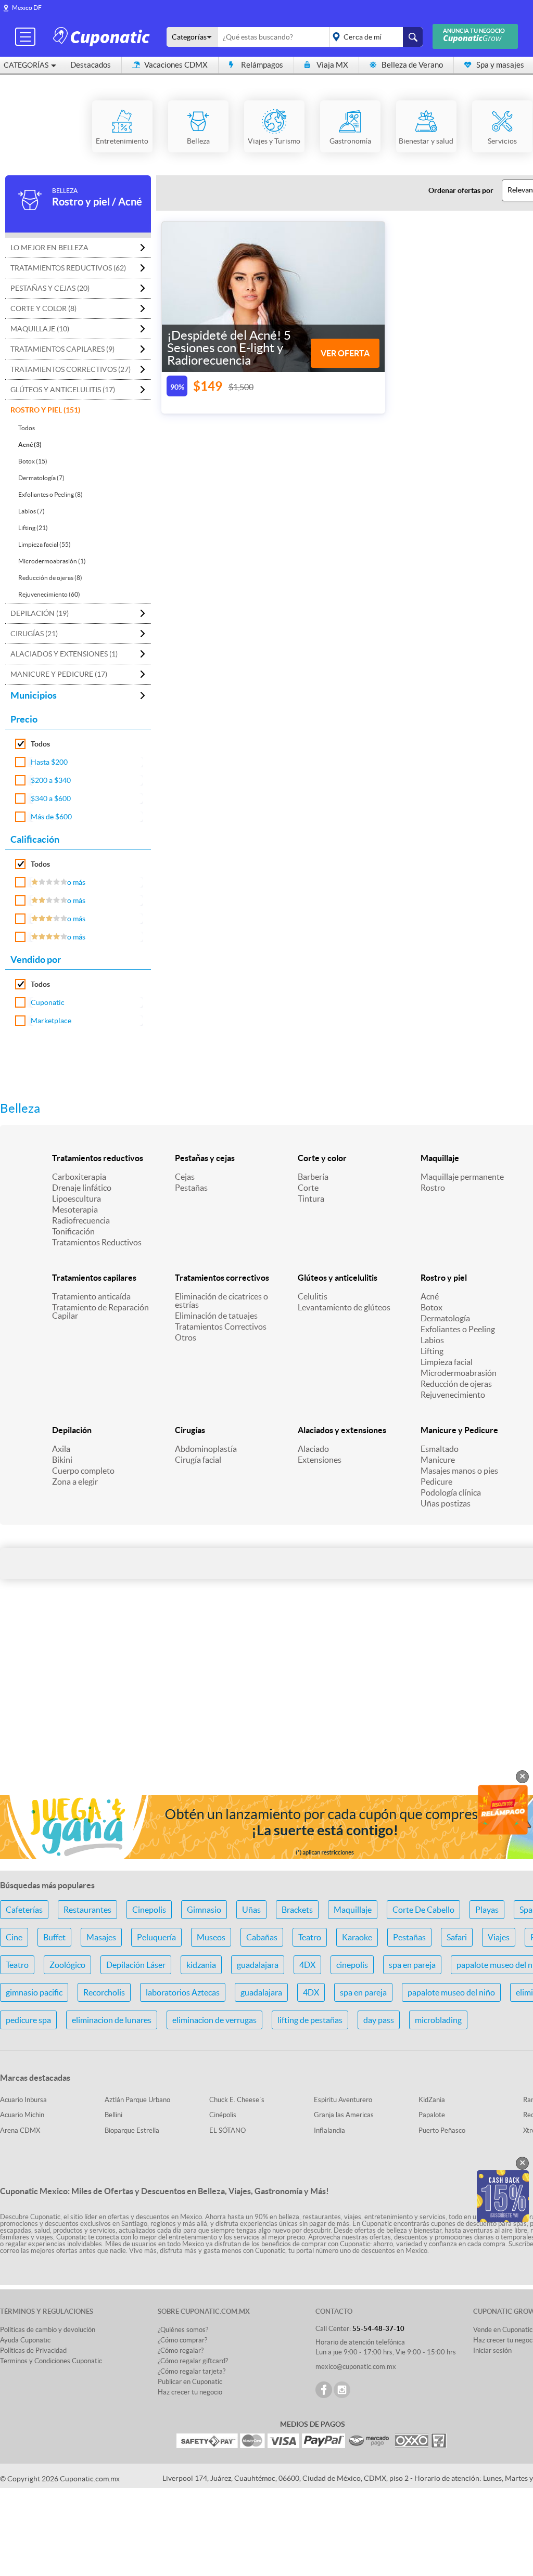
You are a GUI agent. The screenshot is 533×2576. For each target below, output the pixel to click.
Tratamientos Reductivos (97, 1242)
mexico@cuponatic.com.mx (356, 2367)
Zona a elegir (75, 1482)
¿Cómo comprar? (182, 2340)
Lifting (432, 1351)
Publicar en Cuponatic (190, 2382)
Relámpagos (262, 65)
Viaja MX (332, 65)
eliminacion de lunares (112, 2020)
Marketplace (51, 1021)
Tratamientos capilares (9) (62, 349)
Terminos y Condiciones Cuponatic (51, 2361)
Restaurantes (87, 1910)
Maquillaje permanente (462, 1177)
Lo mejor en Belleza (49, 248)
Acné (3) (30, 445)
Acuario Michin (22, 2115)
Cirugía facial (198, 1460)
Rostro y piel (444, 1278)
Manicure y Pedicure (459, 1430)
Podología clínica (451, 1492)
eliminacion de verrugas (214, 2020)
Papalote (432, 2115)
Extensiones (320, 1460)
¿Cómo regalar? (181, 2350)
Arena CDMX (20, 2130)
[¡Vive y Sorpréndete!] (103, 36)
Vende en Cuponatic (503, 2330)
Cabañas (262, 1937)
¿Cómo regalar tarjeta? (192, 2371)
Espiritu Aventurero (343, 2100)
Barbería (313, 1177)
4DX (307, 1965)
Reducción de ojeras (456, 1384)
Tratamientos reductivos (98, 1158)
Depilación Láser (136, 1965)
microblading (438, 2020)
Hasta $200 (49, 762)
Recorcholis (104, 1992)
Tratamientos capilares (94, 1278)
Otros (186, 1337)
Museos (211, 1937)
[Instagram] (342, 2390)
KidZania (432, 2100)
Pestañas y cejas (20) (50, 288)
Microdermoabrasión (459, 1373)
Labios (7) (31, 511)
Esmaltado (440, 1449)
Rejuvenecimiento (453, 1395)
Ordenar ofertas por (461, 190)
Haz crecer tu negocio (190, 2392)
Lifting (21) (33, 528)
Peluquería (156, 1937)
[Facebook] (324, 2390)
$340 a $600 (51, 798)
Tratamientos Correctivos (221, 1326)
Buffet (54, 1937)
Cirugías (190, 1430)
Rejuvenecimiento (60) (49, 594)
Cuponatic (48, 1002)
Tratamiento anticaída (91, 1296)
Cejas (185, 1177)
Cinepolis (149, 1910)
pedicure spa (28, 2020)
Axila (61, 1449)
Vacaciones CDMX (176, 65)
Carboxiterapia (79, 1177)
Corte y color (322, 1158)
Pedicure (436, 1482)
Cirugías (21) (34, 634)
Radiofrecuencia (81, 1220)
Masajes (101, 1937)
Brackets (297, 1910)
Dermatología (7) (41, 478)
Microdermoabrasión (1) (52, 561)
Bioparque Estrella (132, 2130)
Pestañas (191, 1188)
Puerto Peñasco (442, 2130)
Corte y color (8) (43, 308)
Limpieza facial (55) (45, 544)
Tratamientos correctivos (222, 1278)
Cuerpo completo (83, 1471)
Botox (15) (33, 461)
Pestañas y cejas (205, 1158)
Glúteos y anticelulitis (338, 1278)
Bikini (62, 1460)
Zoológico (67, 1965)
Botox (432, 1307)
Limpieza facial (447, 1362)
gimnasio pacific (34, 1992)
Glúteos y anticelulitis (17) (63, 390)
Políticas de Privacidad (33, 2350)
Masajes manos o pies (459, 1471)
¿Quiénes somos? (183, 2330)
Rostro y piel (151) (45, 410)
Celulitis (313, 1296)
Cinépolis (223, 2115)
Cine (14, 1937)
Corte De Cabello (423, 1910)
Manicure (438, 1460)
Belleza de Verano (412, 65)
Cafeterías (24, 1910)
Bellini (113, 2115)
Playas (487, 1910)
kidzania (201, 1965)
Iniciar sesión (492, 2350)
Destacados (91, 65)
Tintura (311, 1199)
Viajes (499, 1937)
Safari (457, 1937)
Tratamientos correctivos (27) (71, 369)
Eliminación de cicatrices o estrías (221, 1300)
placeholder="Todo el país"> (374, 37)
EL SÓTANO (227, 2130)
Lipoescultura (77, 1199)
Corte (308, 1188)
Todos (27, 428)
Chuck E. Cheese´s (237, 2100)
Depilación (72, 1430)
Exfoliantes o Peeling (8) (50, 494)
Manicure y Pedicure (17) (59, 674)
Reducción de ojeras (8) (50, 578)
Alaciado (313, 1449)
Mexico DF (27, 8)
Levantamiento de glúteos (344, 1307)
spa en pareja (412, 1965)
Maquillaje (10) (40, 329)
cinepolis (352, 1965)
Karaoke (357, 1937)
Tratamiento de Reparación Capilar (100, 1311)
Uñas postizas (446, 1503)
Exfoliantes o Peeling (458, 1329)
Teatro (310, 1937)
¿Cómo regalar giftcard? (193, 2361)
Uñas (251, 1910)
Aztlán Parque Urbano (137, 2100)
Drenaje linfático (82, 1188)
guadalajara (258, 1965)
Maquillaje (440, 1158)
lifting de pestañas (310, 2020)
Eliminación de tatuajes (216, 1316)
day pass (379, 2020)
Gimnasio (204, 1910)
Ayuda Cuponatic (25, 2340)
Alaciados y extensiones (342, 1430)
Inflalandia (329, 2130)
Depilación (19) (40, 613)
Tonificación (73, 1231)
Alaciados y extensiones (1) (64, 654)
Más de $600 (51, 817)
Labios (432, 1340)
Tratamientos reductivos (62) (68, 268)
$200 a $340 (51, 780)
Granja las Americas (344, 2115)
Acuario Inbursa (23, 2100)
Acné (430, 1296)
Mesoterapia (75, 1209)
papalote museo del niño (451, 1992)
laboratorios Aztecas (183, 1992)
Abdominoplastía (206, 1449)
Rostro (433, 1188)
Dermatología (445, 1318)
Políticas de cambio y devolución (48, 2330)
